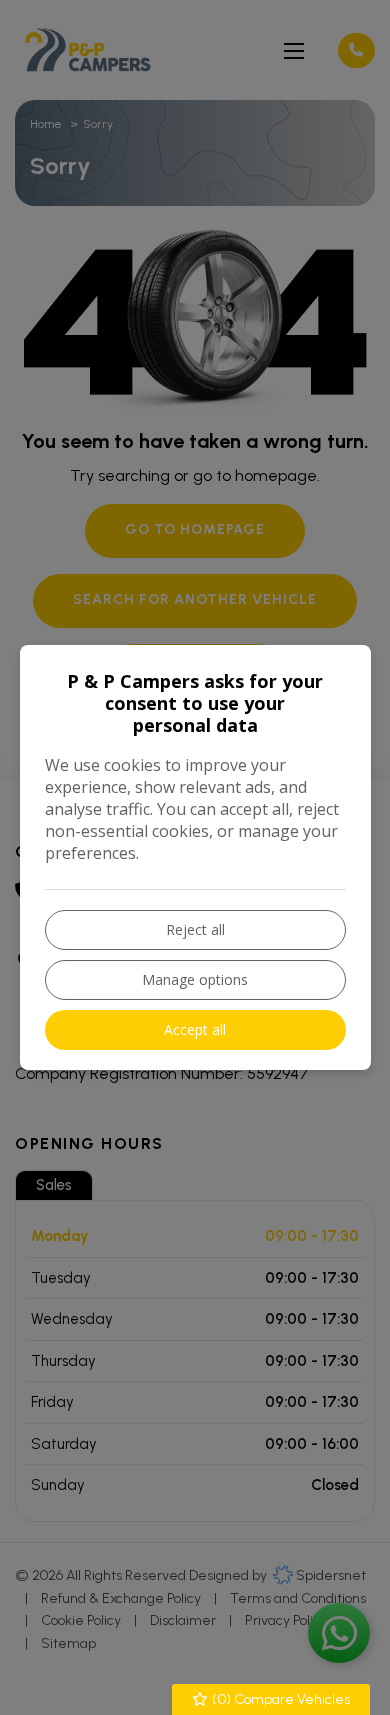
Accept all (195, 1029)
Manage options (195, 979)
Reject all (195, 929)
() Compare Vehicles (279, 1699)
